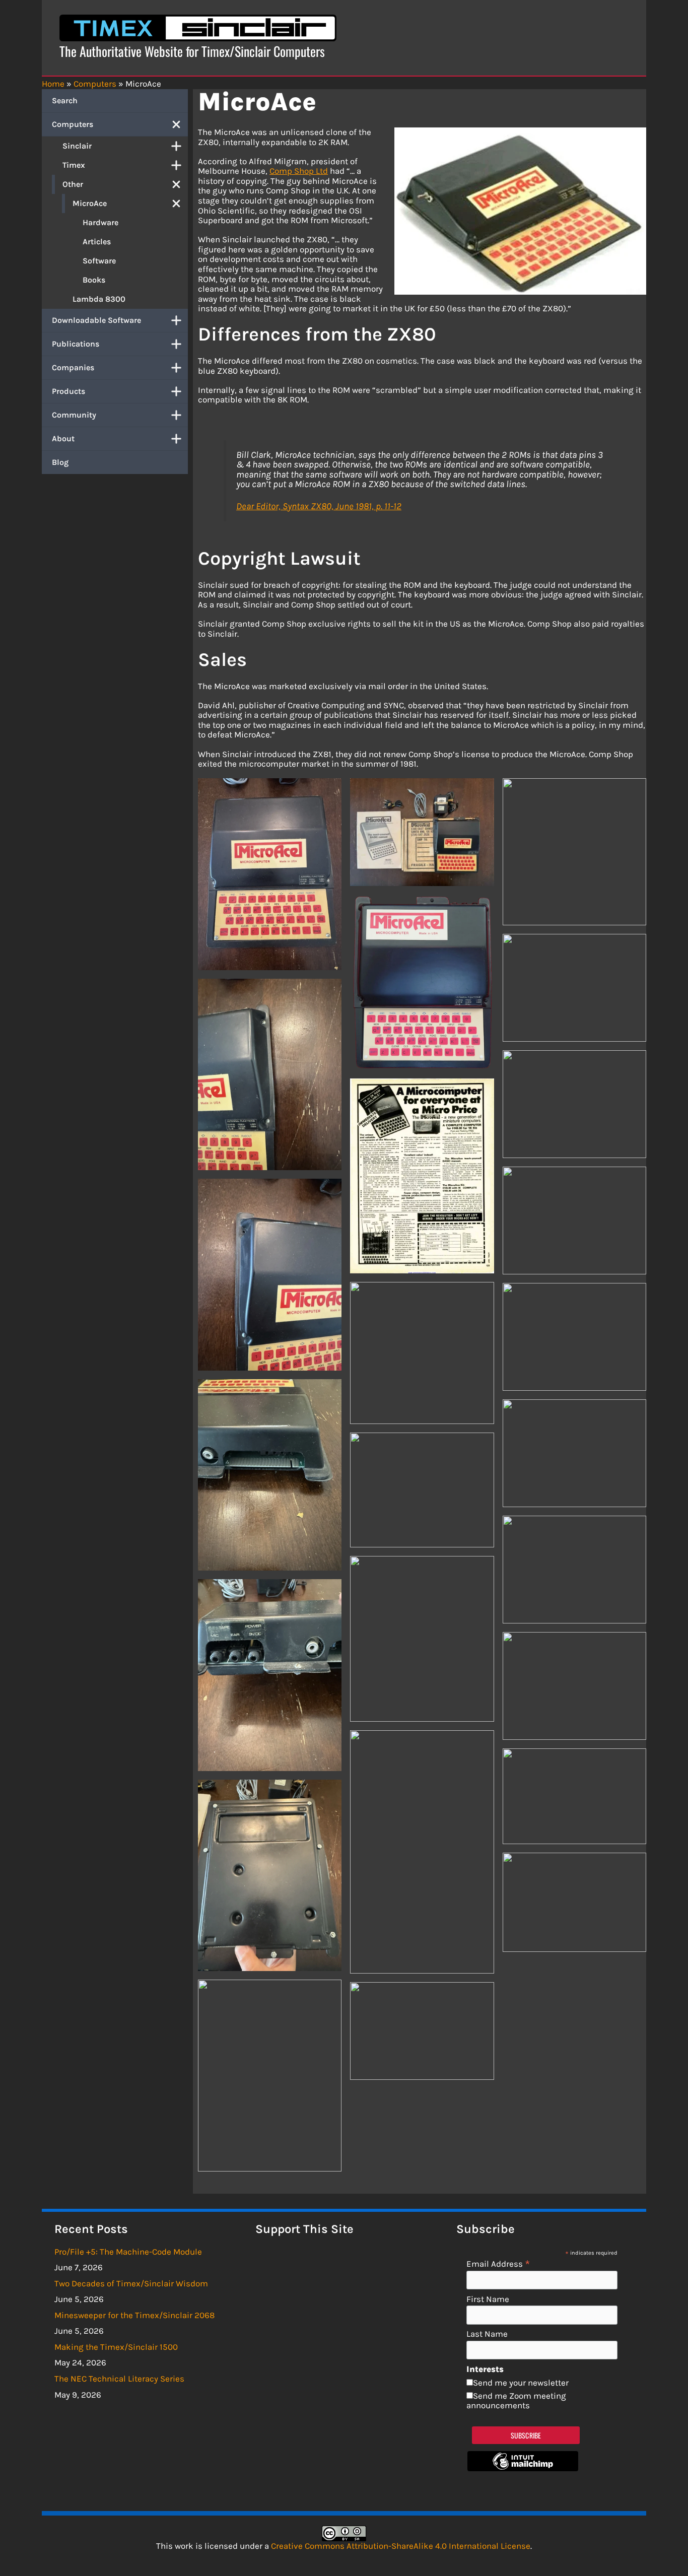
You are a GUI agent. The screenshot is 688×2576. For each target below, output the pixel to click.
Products (68, 391)
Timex (74, 165)
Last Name (487, 2334)
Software (99, 261)
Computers (73, 124)
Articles (97, 242)
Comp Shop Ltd (299, 171)
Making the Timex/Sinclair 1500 (116, 2347)
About (63, 438)
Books (94, 280)
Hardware (100, 222)
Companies (73, 367)
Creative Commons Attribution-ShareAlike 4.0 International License (401, 2546)
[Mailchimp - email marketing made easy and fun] (523, 2468)
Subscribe (526, 2435)
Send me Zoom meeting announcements (516, 2401)
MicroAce (90, 203)
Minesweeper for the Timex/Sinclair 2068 (134, 2315)
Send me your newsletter (521, 2383)
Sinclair (77, 146)
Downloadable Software (96, 320)
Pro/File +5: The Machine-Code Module (128, 2252)
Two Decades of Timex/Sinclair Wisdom (131, 2283)
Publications (76, 344)
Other (73, 184)
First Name (488, 2299)
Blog (60, 462)
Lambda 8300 (99, 299)
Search (65, 100)
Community (74, 415)
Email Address (498, 2263)
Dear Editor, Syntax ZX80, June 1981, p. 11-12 (319, 506)
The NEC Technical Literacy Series (119, 2379)
